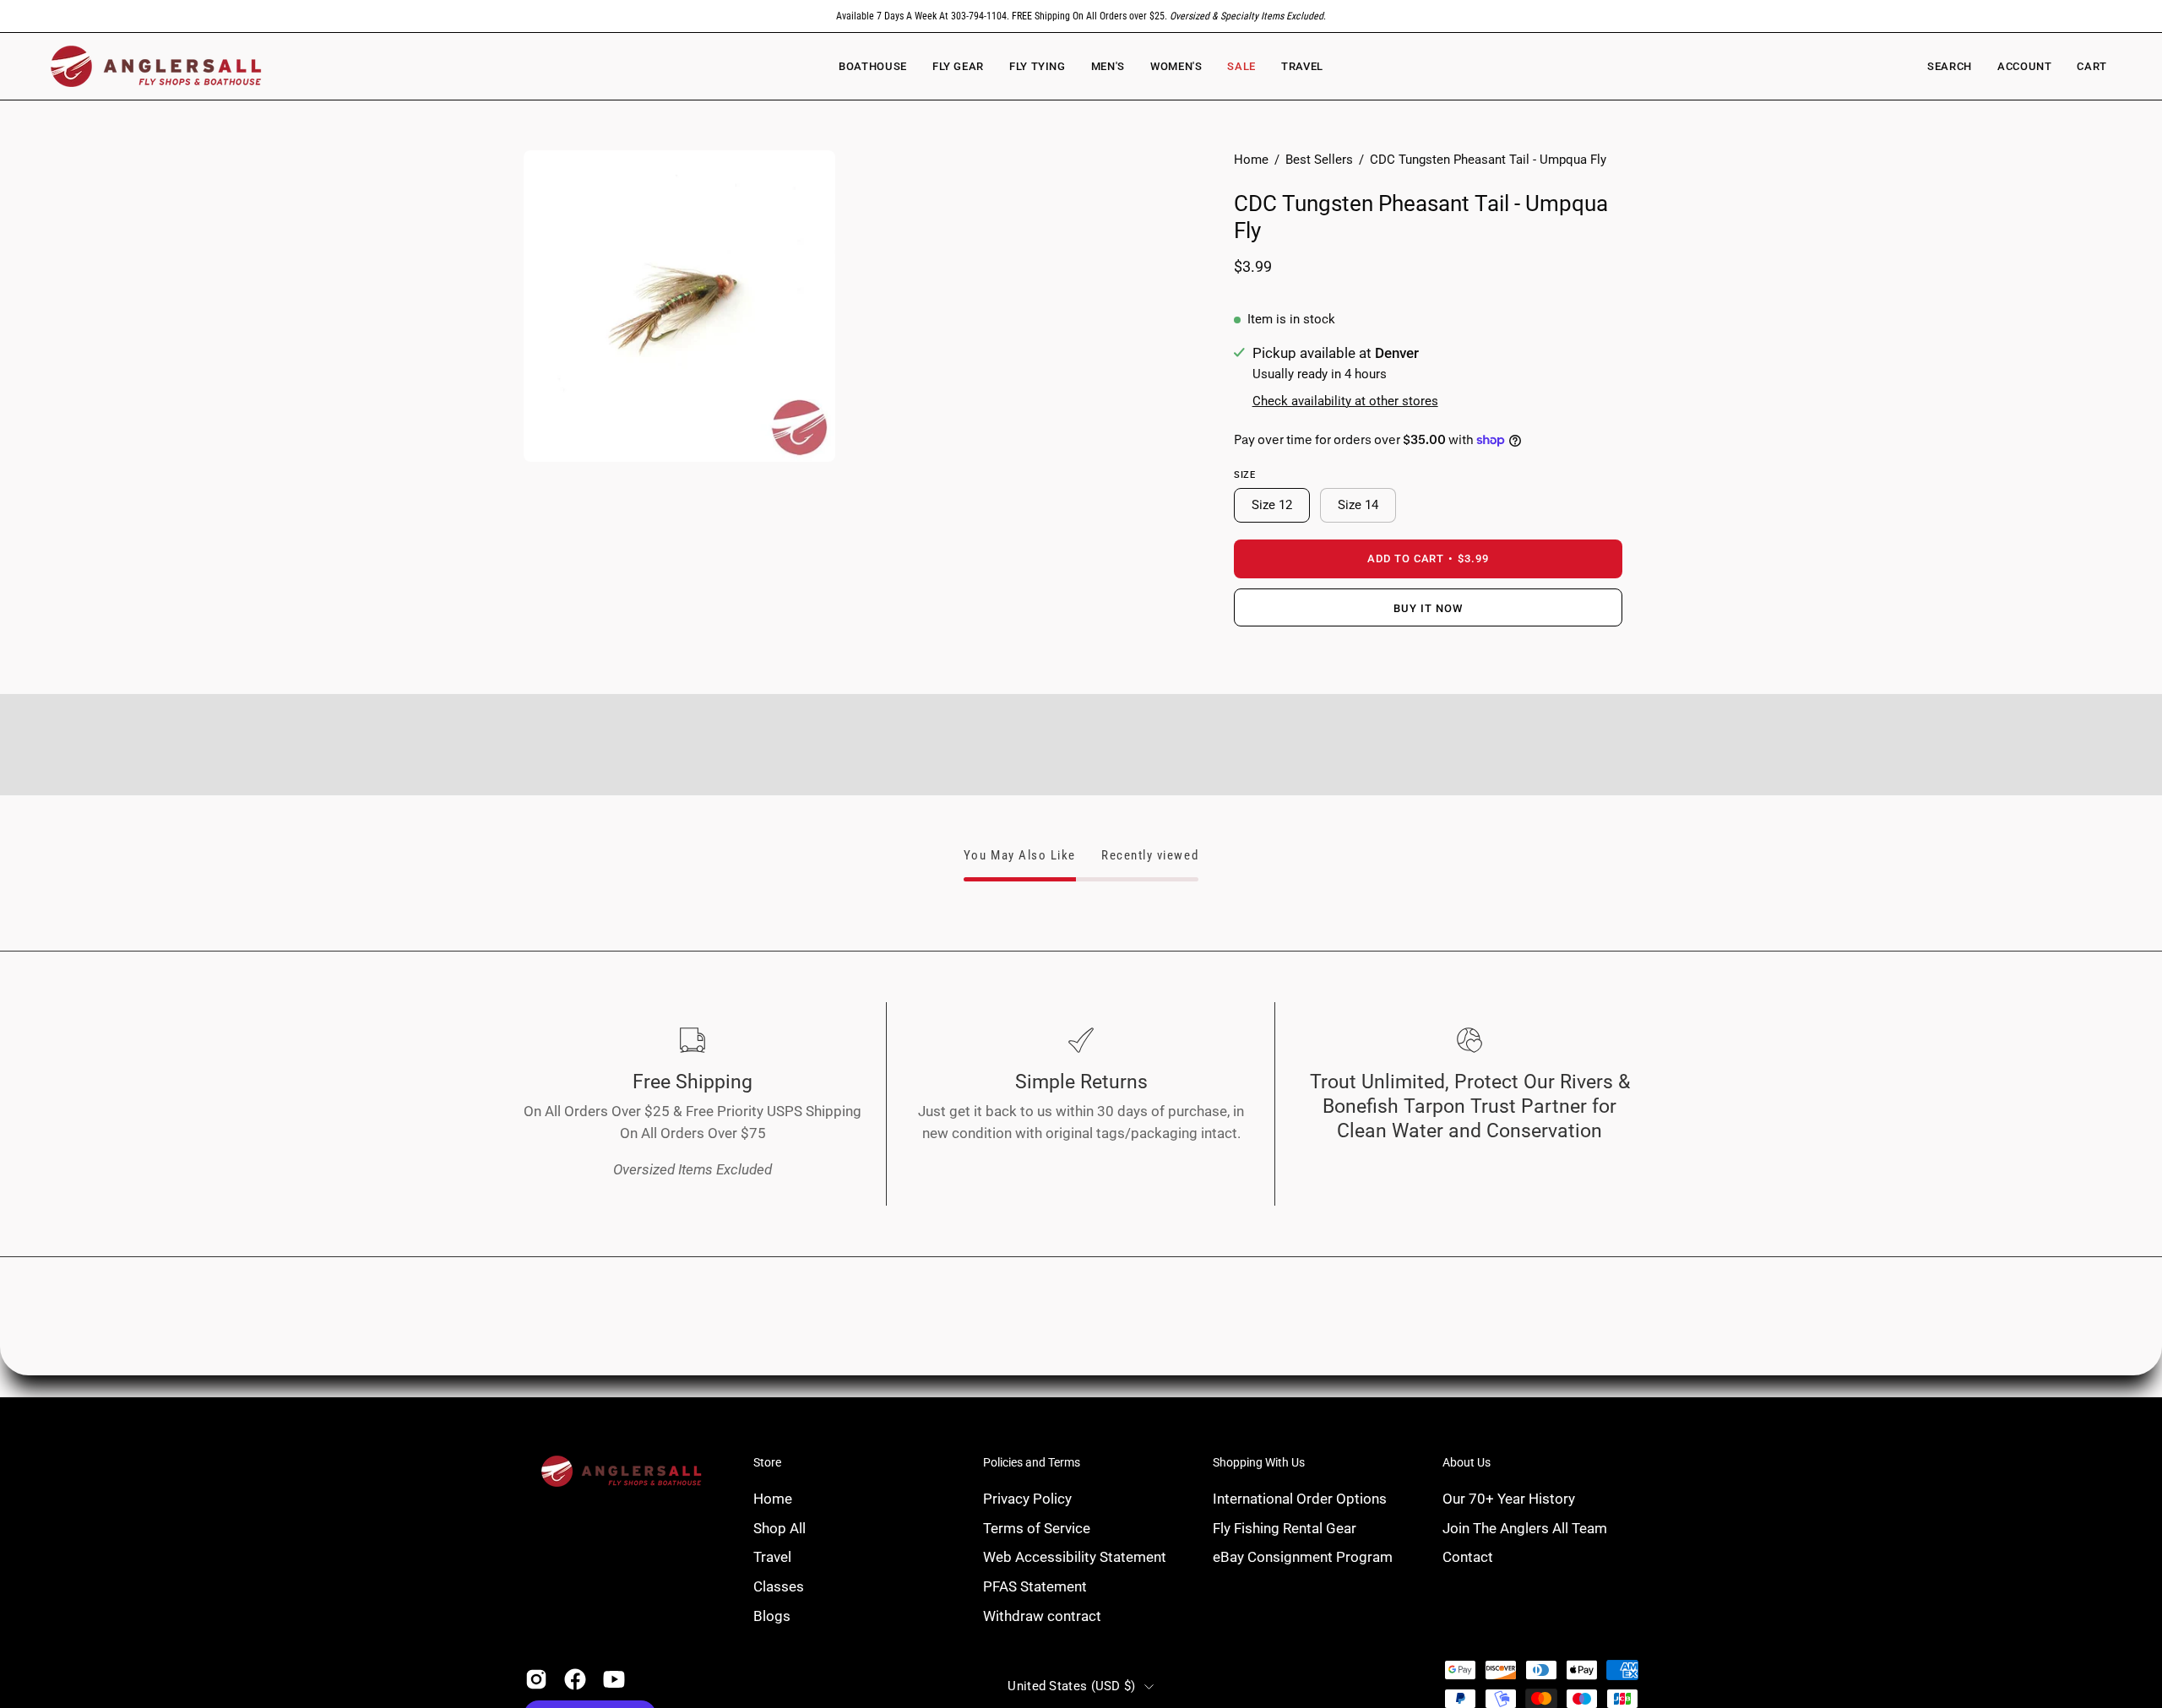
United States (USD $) (1071, 1686)
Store (767, 1462)
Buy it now (1428, 608)
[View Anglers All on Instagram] (536, 1679)
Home (1251, 160)
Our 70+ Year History (1509, 1499)
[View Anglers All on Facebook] (575, 1679)
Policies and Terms (1032, 1462)
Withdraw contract (1042, 1615)
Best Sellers (1319, 160)
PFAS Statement (1035, 1586)
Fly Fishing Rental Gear (1285, 1527)
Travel (772, 1557)
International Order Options (1300, 1499)
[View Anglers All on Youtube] (614, 1679)
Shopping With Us (1259, 1462)
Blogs (772, 1615)
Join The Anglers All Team (1525, 1527)
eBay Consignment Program (1303, 1557)
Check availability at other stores (1345, 401)
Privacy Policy (1027, 1499)
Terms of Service (1037, 1527)
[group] (1081, 16)
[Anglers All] (156, 66)
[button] (1176, 66)
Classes (779, 1586)
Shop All (780, 1527)
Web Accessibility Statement (1075, 1557)
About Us (1467, 1462)
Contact (1468, 1557)
